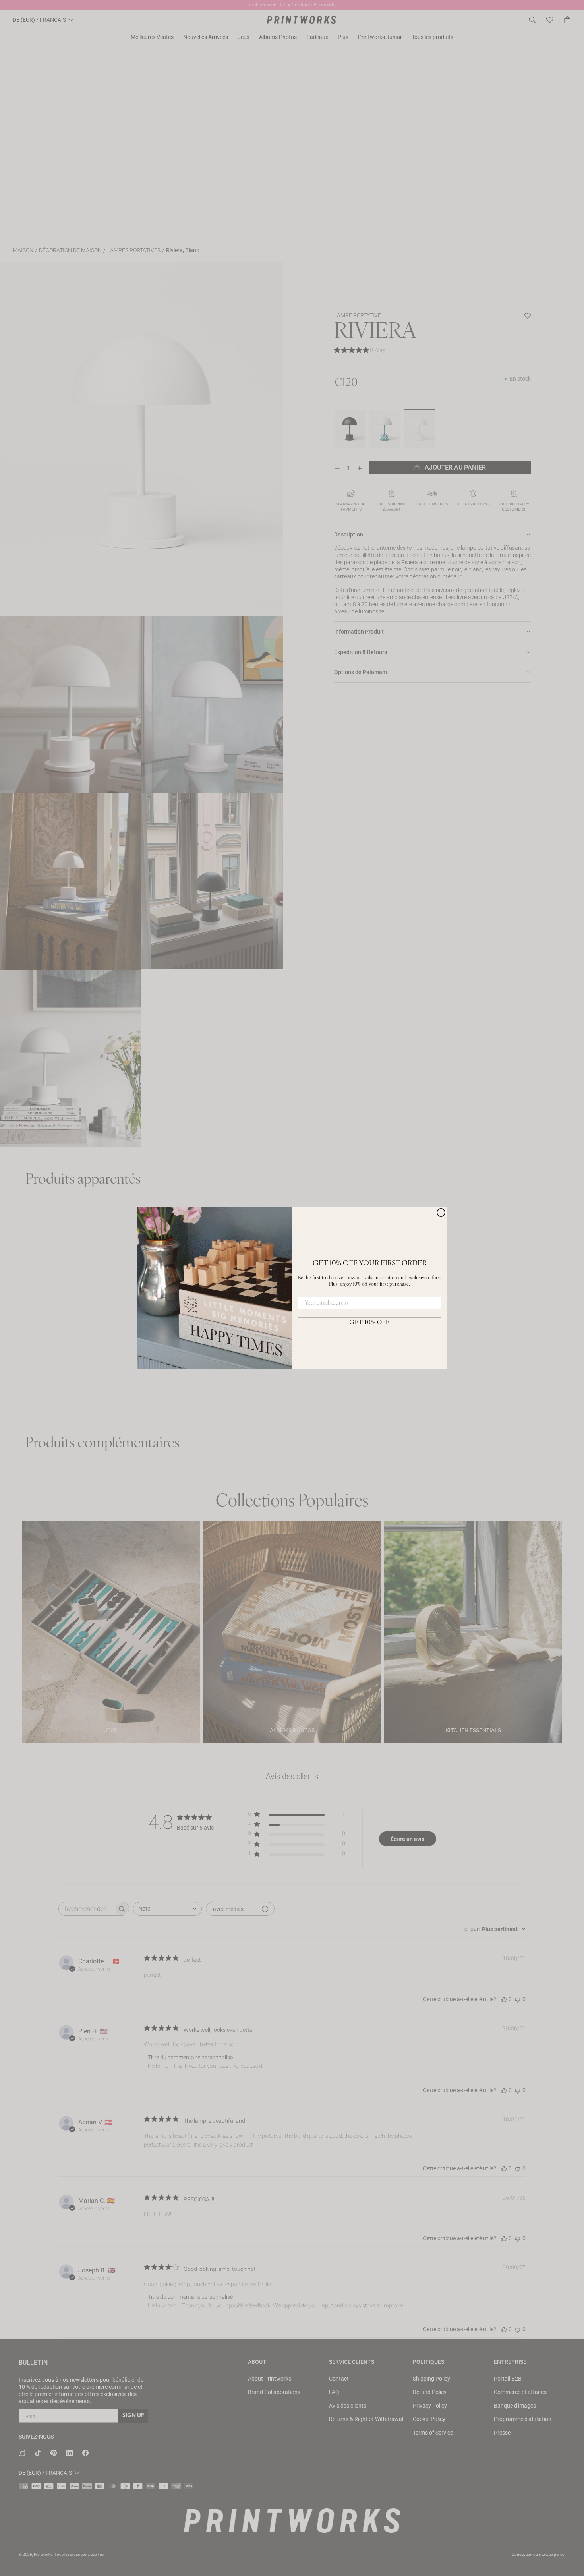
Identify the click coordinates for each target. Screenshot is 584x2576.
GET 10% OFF (369, 1323)
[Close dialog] (441, 1213)
